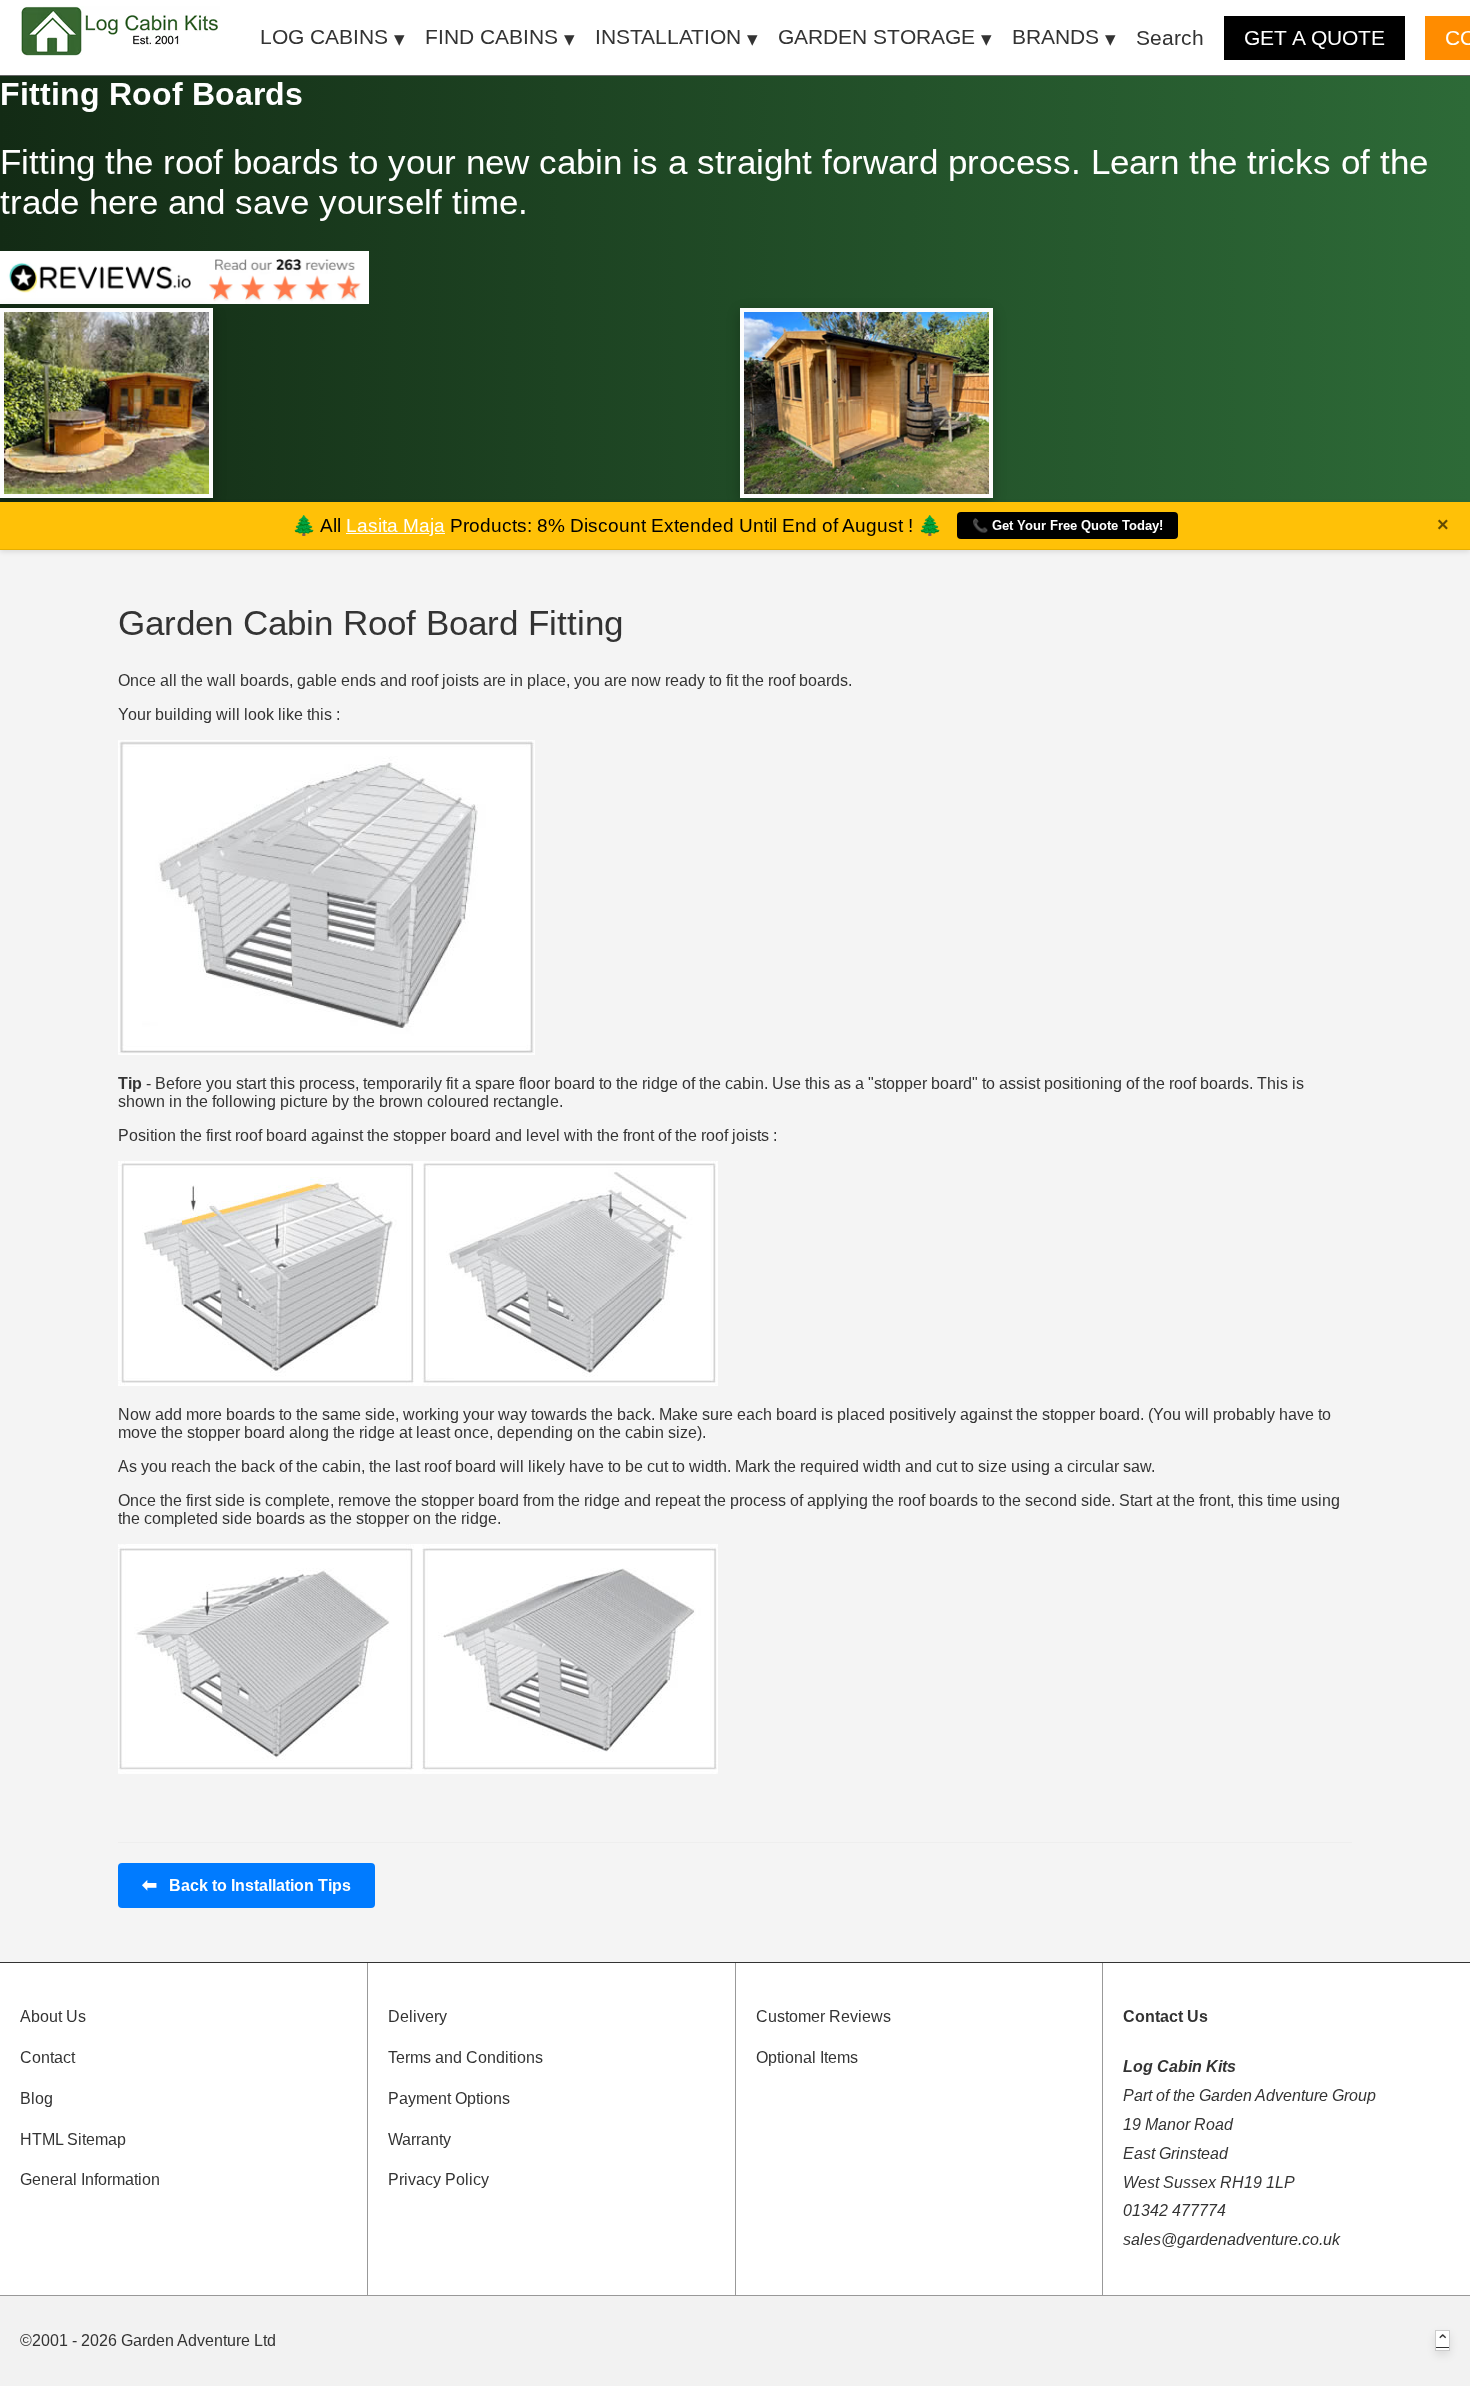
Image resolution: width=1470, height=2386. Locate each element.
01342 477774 (1174, 2210)
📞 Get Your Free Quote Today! (1067, 525)
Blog (36, 2098)
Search (1170, 37)
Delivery (417, 2016)
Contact (47, 2057)
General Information (90, 2179)
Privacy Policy (438, 2179)
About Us (53, 2016)
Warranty (419, 2139)
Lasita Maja (395, 525)
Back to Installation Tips (246, 1885)
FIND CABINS (491, 36)
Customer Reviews (823, 2016)
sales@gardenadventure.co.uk (1231, 2239)
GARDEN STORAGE (876, 36)
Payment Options (449, 2098)
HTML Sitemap (73, 2139)
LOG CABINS (324, 36)
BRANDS (1055, 36)
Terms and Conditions (465, 2057)
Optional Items (807, 2057)
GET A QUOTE (1314, 37)
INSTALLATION (668, 36)
